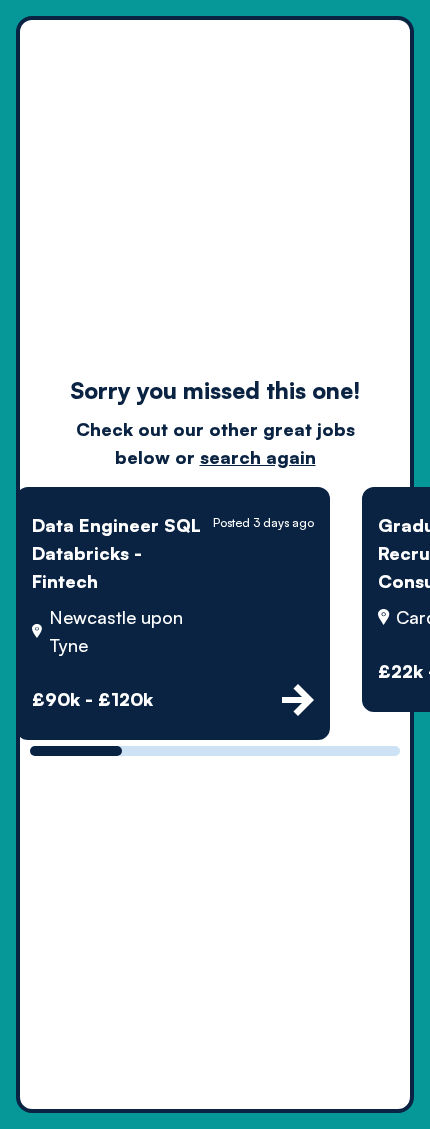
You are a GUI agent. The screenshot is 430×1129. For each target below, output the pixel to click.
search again (258, 457)
